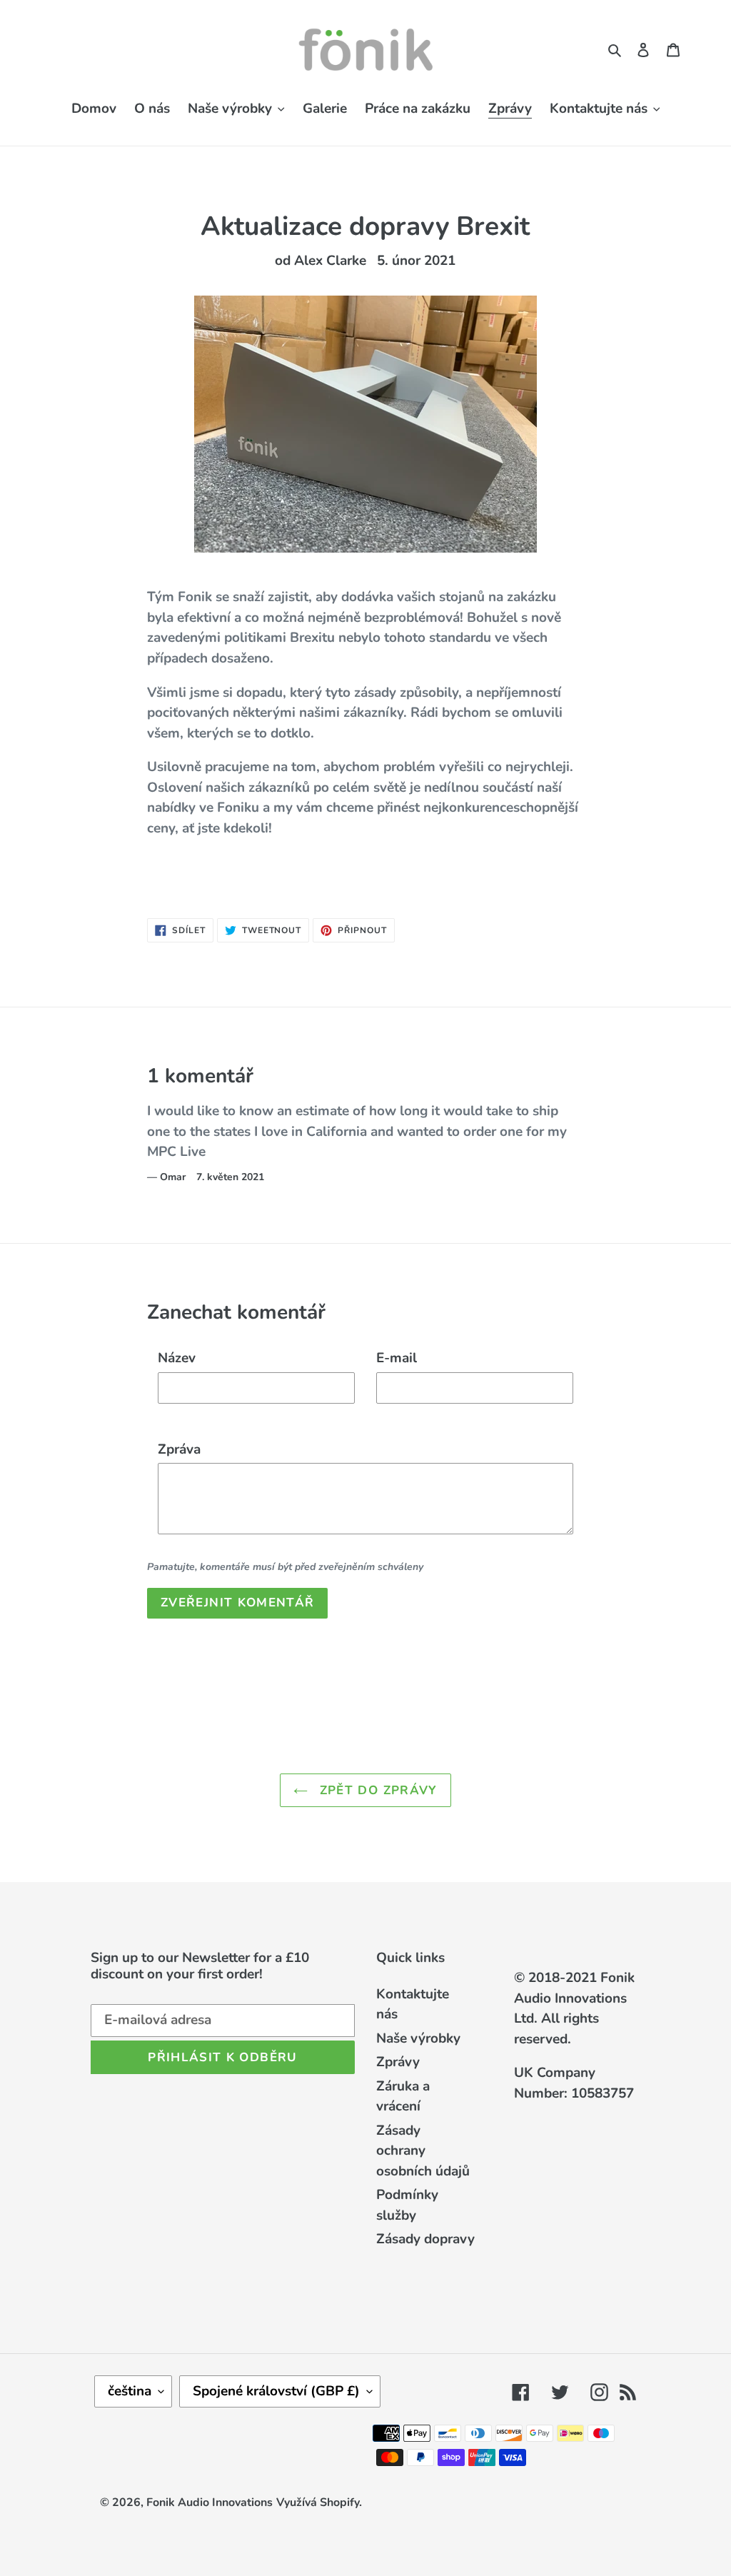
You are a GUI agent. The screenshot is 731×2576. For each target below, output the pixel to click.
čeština (130, 2391)
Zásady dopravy (425, 2239)
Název (177, 1358)
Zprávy (398, 2062)
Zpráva (179, 1449)
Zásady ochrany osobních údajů (423, 2151)
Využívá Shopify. (319, 2502)
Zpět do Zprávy (376, 1790)
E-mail (397, 1358)
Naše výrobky (418, 2038)
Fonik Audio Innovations (210, 2502)
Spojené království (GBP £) (276, 2391)
